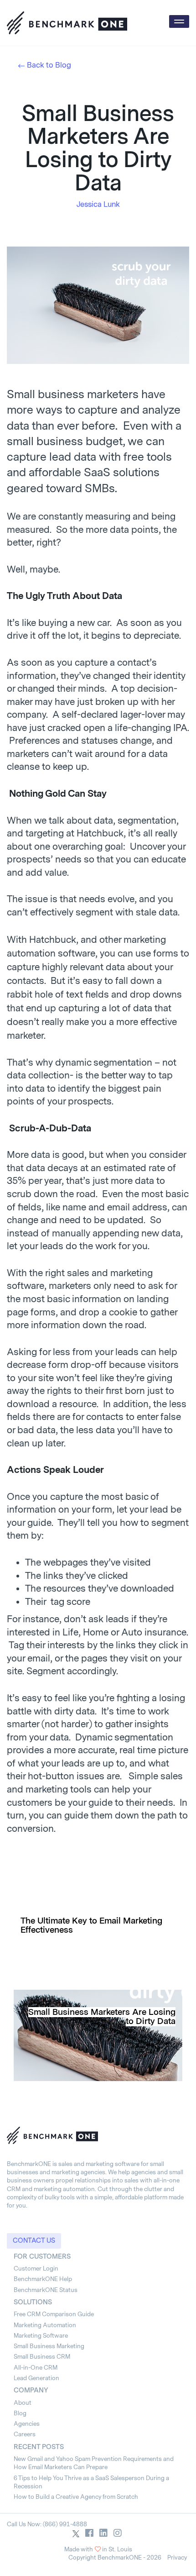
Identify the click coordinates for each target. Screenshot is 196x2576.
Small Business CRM (42, 2357)
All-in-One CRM (36, 2368)
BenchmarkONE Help (43, 2279)
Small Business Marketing (49, 2346)
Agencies (27, 2424)
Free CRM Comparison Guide (54, 2314)
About (23, 2403)
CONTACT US (34, 2241)
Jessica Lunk (98, 204)
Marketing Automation (45, 2325)
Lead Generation (36, 2378)
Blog (20, 2413)
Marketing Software (41, 2336)
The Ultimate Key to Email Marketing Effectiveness (91, 1925)
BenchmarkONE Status (46, 2290)
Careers (25, 2434)
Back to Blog (49, 65)
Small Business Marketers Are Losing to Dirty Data (102, 2017)
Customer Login (36, 2268)
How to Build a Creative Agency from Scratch (76, 2497)
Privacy (177, 2558)
